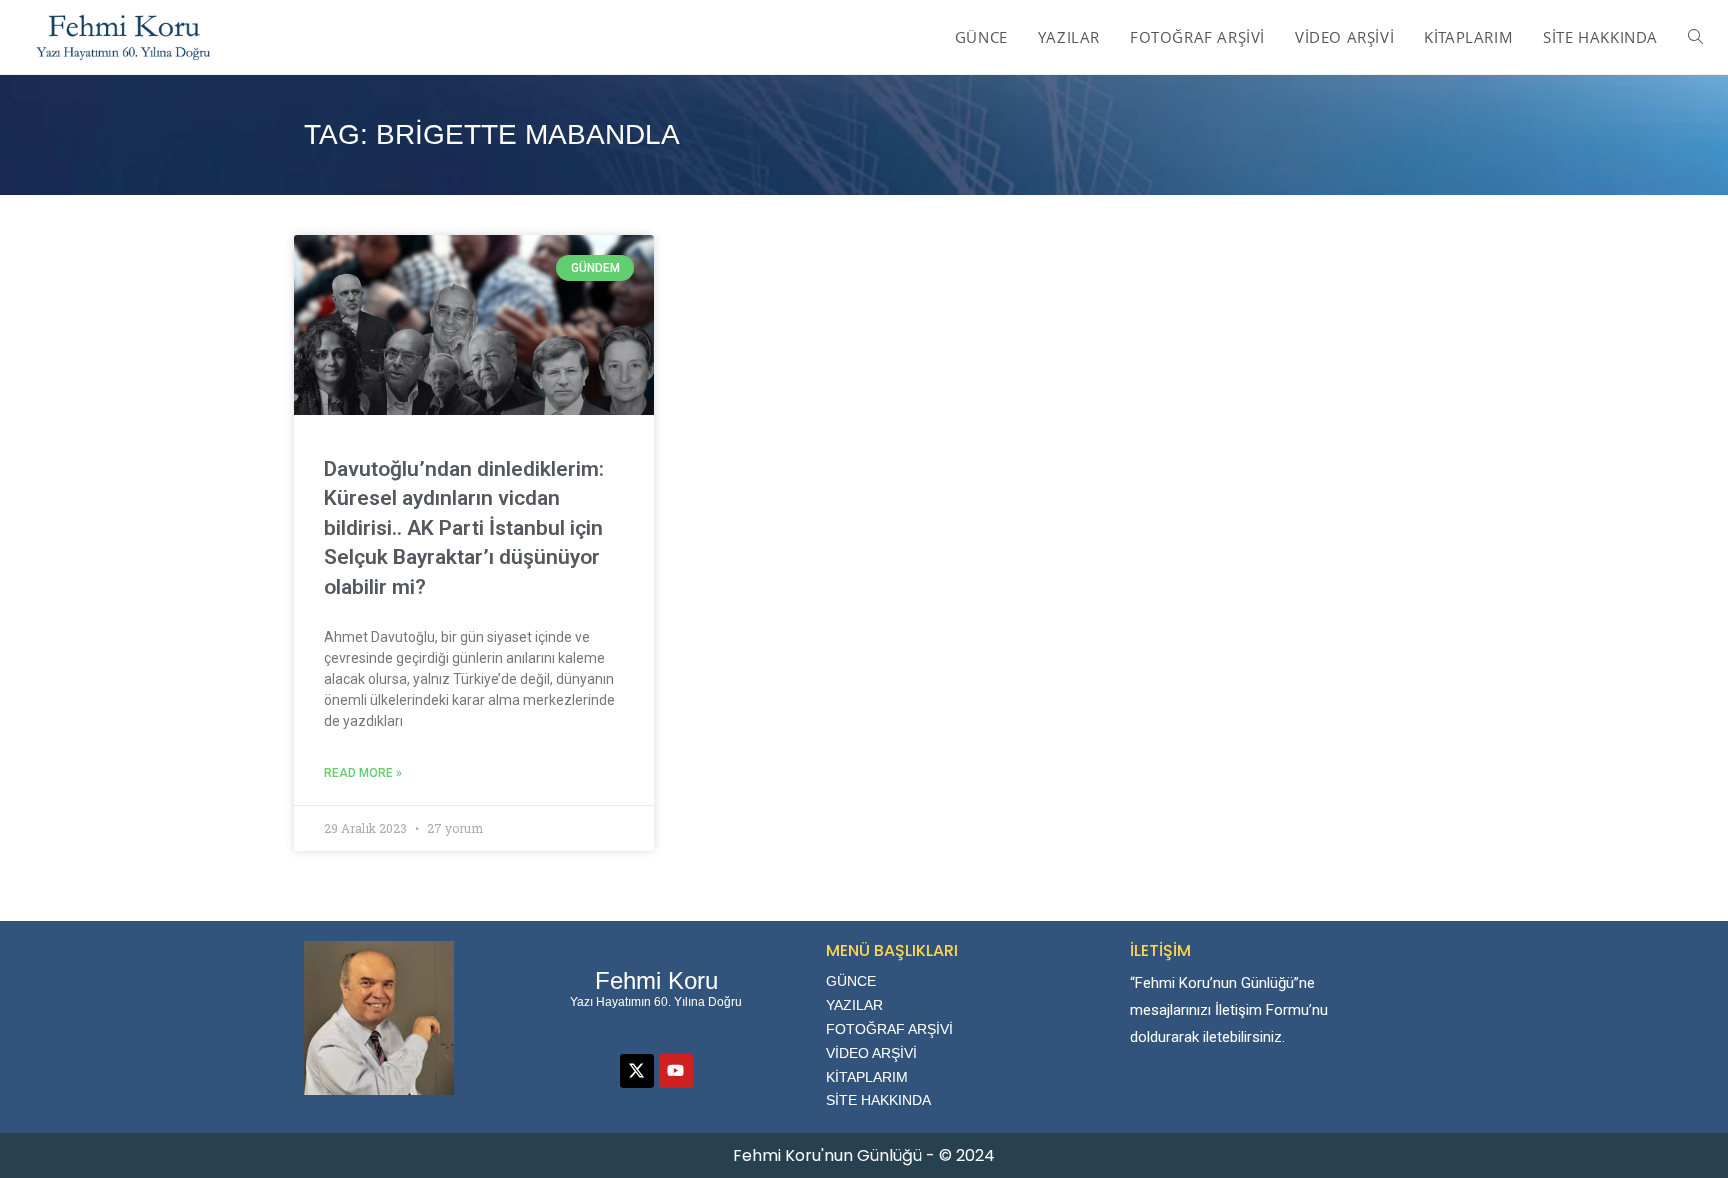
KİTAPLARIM (867, 1077)
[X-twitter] (637, 1071)
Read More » (363, 773)
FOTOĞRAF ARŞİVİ (889, 1029)
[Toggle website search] (1695, 37)
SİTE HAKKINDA (878, 1100)
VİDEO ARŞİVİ (871, 1053)
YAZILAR (854, 1005)
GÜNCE (851, 981)
